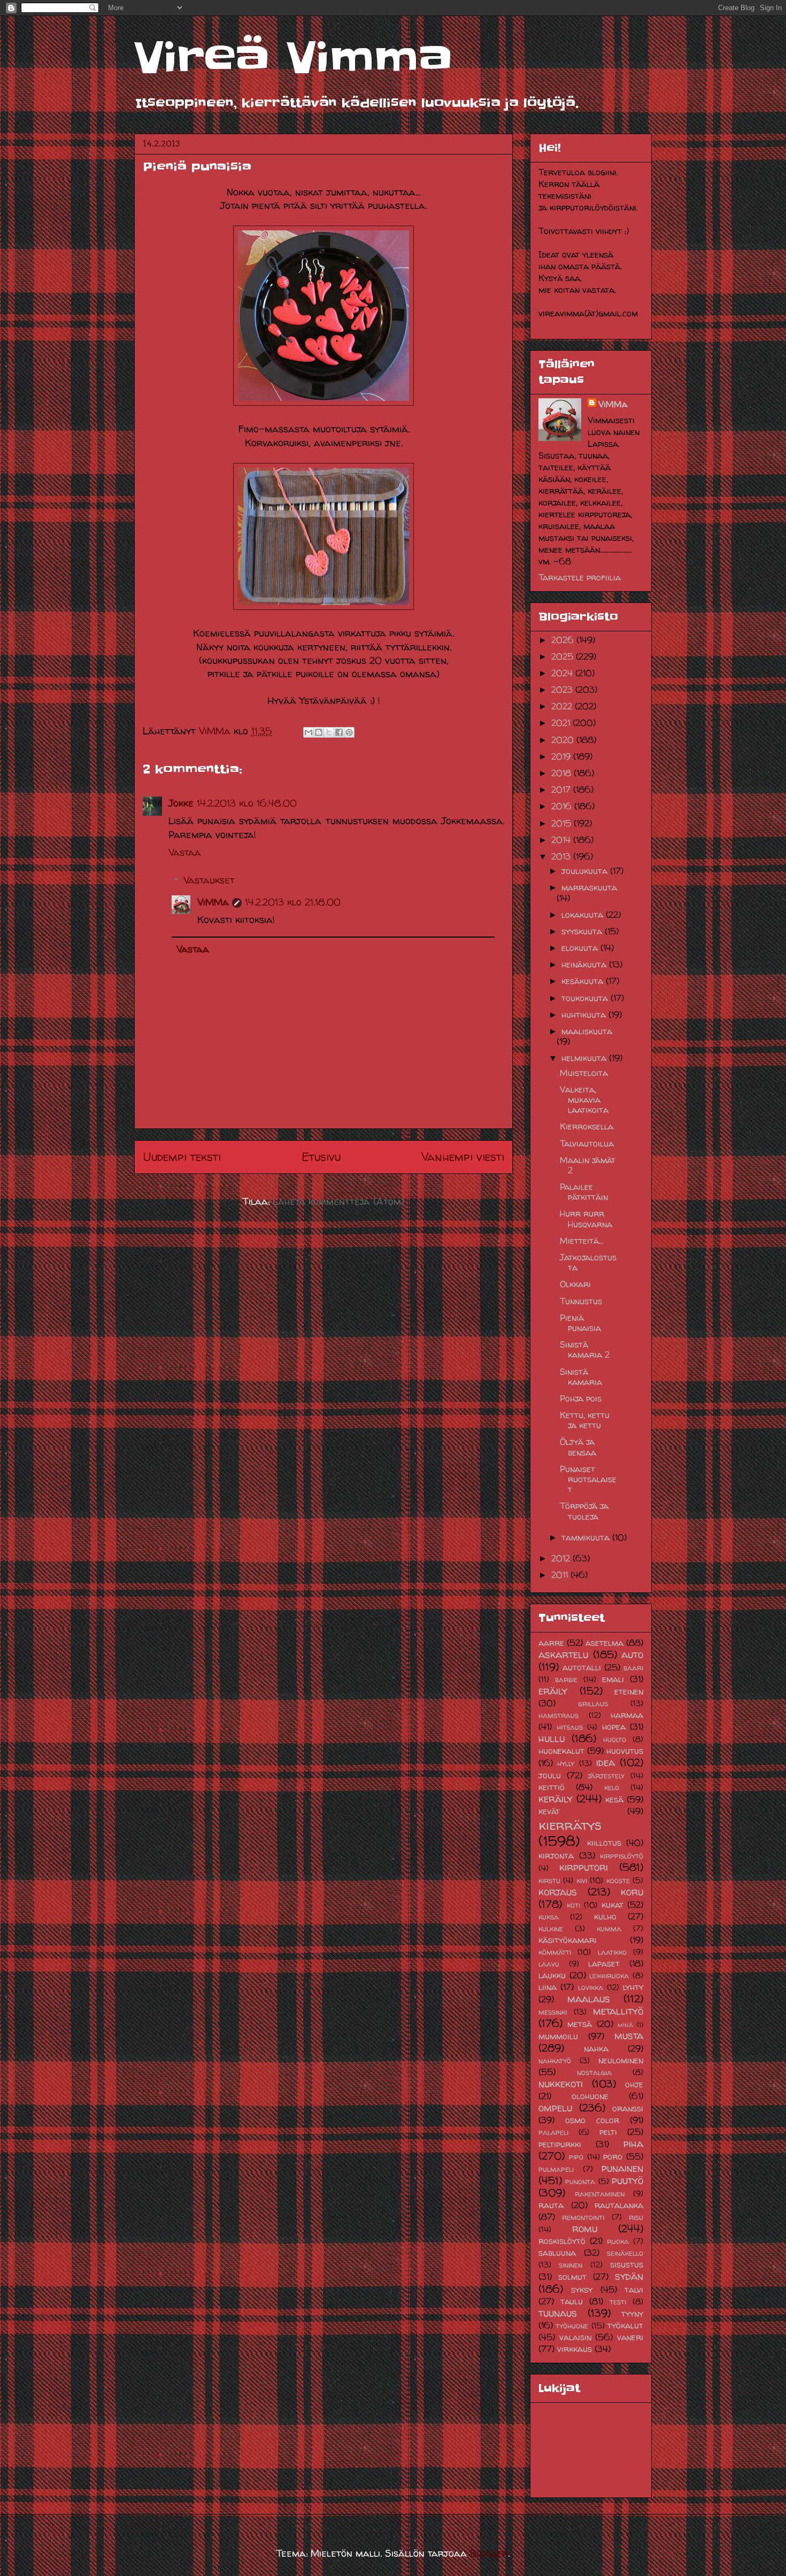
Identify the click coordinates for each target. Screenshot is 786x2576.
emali (613, 1679)
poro (613, 2156)
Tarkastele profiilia (580, 577)
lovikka (591, 1987)
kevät (549, 1811)
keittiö (552, 1787)
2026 (564, 640)
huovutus (625, 1751)
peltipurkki (560, 2144)
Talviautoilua (587, 1143)
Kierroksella (587, 1126)
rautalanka (619, 2205)
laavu (549, 1964)
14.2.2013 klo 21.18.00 (293, 902)
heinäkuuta (585, 964)
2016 (563, 806)
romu (585, 2229)
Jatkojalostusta (588, 1262)
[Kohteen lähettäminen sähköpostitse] (309, 732)
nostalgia (594, 2072)
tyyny (632, 2314)
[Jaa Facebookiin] (339, 732)
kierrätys (570, 1825)
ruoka (618, 2241)
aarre (551, 1643)
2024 (563, 673)
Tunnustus (581, 1301)
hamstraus (558, 1715)
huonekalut (561, 1751)
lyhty (633, 1987)
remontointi (583, 2217)
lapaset (604, 1963)
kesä (614, 1799)
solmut (572, 2277)
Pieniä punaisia (580, 1323)
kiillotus (604, 1843)
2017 (562, 790)
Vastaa (185, 852)
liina (548, 1987)
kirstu (549, 1881)
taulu (572, 2301)
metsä (580, 2024)
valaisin (575, 2337)
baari (633, 1668)
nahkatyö (555, 2061)
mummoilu (558, 2036)
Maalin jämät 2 (588, 1165)
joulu (550, 1775)
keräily (556, 1799)
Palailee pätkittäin (584, 1192)
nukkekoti (561, 2084)
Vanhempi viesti (463, 1157)
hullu (552, 1738)
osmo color (592, 2120)
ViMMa (213, 902)
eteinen (629, 1691)
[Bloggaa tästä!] (319, 732)
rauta (551, 2205)
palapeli (553, 2132)
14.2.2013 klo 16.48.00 (247, 803)
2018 (562, 773)
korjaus (558, 1892)
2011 (561, 1575)
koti (573, 1905)
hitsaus (570, 1727)
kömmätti (555, 1952)
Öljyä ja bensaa (578, 1447)
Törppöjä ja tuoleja (584, 1511)
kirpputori (584, 1867)
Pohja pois (581, 1398)
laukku (552, 1975)
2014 (562, 840)
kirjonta (556, 1855)
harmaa (627, 1715)
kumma (609, 1929)
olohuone (590, 2096)
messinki (553, 2012)
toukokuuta (586, 998)
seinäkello (625, 2253)
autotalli (582, 1667)
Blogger (489, 2553)
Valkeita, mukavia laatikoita (584, 1100)
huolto (615, 1739)
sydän (629, 2276)
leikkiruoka (609, 1976)
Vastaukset (209, 880)
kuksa (549, 1917)
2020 (564, 740)
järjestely (606, 1776)
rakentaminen (600, 2194)
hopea (614, 1727)
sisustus (627, 2264)
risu (636, 2217)
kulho (605, 1916)
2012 (562, 1558)
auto (632, 1654)
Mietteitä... (582, 1241)
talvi (634, 2289)
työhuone (572, 2326)
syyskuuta (583, 931)
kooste (618, 1881)
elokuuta (581, 948)
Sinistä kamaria (581, 1377)
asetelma (604, 1643)
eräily (553, 1691)
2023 (563, 690)
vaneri (630, 2337)
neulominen (621, 2060)
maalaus (589, 1999)
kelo (612, 1788)
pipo (576, 2157)
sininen (571, 2265)
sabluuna (557, 2253)
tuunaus (558, 2313)
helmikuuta (585, 1058)
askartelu (563, 1654)
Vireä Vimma (293, 58)
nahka (596, 2048)
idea (606, 1762)
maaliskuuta (587, 1031)
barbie (566, 1680)
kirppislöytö (622, 1856)
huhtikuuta (585, 1015)
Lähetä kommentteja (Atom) (338, 1201)
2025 (564, 656)
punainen (622, 2168)
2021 (562, 723)
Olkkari (575, 1284)
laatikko (612, 1952)
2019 (562, 756)
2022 (563, 706)
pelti (608, 2132)
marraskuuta (589, 887)
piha (633, 2144)
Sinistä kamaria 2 (585, 1349)
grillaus (593, 1704)
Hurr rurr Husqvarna (586, 1219)
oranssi (628, 2108)
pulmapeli (556, 2169)
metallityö (618, 2011)
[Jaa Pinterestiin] (349, 732)
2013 (562, 856)
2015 (562, 823)
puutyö (627, 2180)
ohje (634, 2084)
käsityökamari (568, 1940)
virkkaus (575, 2349)
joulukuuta (586, 871)
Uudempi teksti (182, 1157)
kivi (582, 1881)
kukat (612, 1905)
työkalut (625, 2325)
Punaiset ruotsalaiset (588, 1479)
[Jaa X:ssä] (329, 732)
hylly (566, 1763)
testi (618, 2302)
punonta (580, 2182)
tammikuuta (587, 1537)
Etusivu (321, 1157)
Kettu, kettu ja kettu (585, 1420)
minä (625, 2025)
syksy (582, 2289)
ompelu (555, 2108)
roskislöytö (562, 2241)
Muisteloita (584, 1073)
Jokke (181, 803)
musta (629, 2036)
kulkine (551, 1929)
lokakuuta (584, 915)
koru (632, 1892)
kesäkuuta (584, 981)
